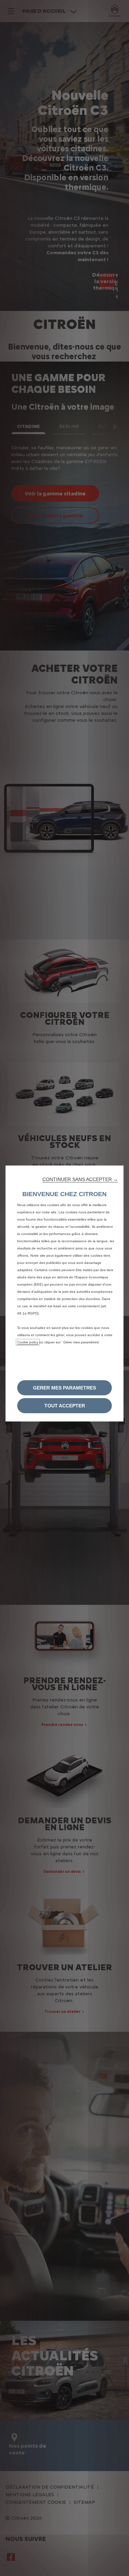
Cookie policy (28, 1342)
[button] (80, 1179)
